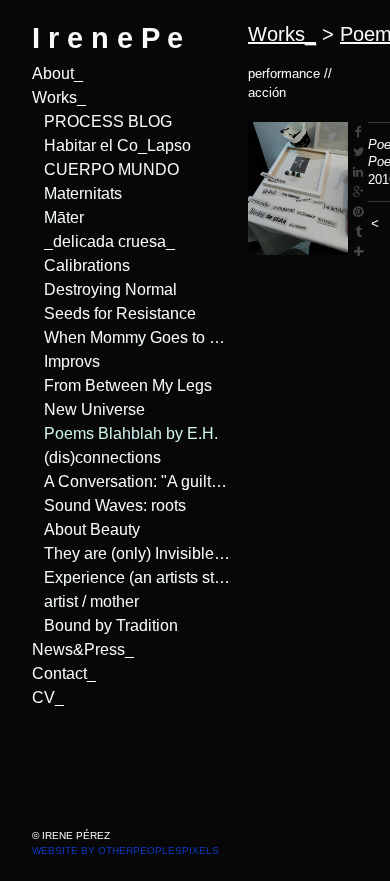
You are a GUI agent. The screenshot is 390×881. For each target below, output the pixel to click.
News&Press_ (78, 650)
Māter (64, 218)
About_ (55, 74)
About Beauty (88, 530)
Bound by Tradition (105, 626)
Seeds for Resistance (111, 314)
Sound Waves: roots (109, 506)
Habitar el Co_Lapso (110, 146)
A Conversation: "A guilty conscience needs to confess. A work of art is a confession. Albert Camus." (138, 482)
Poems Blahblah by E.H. (123, 434)
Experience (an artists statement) (138, 578)
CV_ (44, 698)
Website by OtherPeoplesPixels (125, 850)
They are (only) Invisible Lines (138, 554)
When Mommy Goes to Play (132, 338)
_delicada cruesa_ (103, 242)
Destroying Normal (107, 290)
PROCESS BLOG (96, 122)
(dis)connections (97, 458)
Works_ (57, 98)
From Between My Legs (120, 386)
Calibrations (84, 266)
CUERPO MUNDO (100, 170)
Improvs (71, 362)
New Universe (89, 410)
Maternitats (82, 194)
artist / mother (91, 602)
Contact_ (60, 674)
